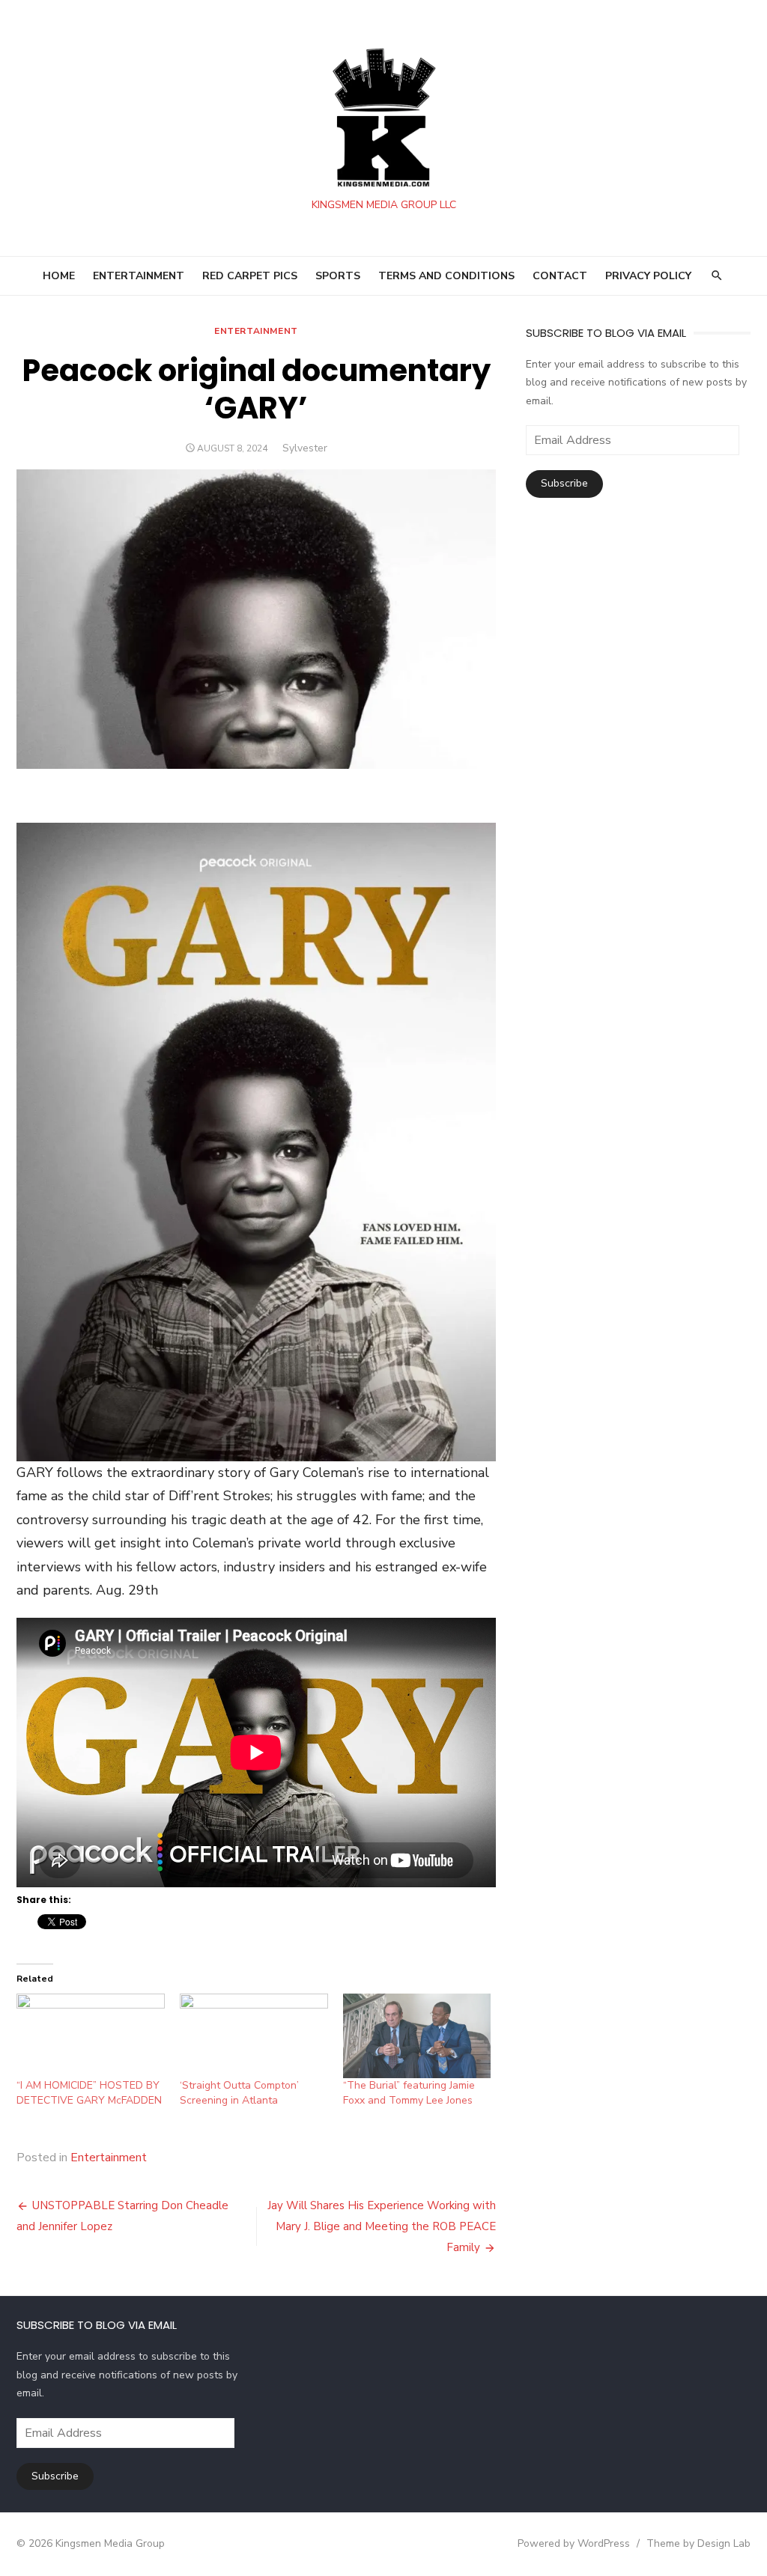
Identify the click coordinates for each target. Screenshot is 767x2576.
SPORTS (338, 276)
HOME (59, 276)
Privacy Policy (648, 276)
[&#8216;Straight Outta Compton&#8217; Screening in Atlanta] (254, 2036)
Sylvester (305, 448)
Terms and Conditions (446, 276)
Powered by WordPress (574, 2543)
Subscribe (564, 483)
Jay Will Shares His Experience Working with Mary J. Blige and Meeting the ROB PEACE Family (382, 2226)
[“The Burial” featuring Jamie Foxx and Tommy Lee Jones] (417, 2036)
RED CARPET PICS (250, 276)
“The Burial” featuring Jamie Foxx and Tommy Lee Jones (409, 2093)
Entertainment (256, 331)
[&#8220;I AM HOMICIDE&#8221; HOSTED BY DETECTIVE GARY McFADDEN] (91, 2036)
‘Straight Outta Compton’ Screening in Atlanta (239, 2093)
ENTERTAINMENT (139, 276)
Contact (560, 276)
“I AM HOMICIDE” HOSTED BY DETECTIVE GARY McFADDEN (89, 2093)
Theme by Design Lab (698, 2543)
